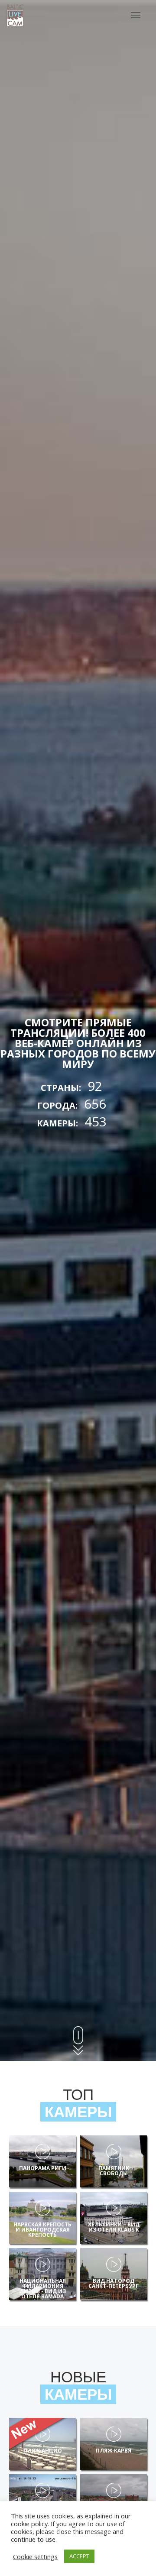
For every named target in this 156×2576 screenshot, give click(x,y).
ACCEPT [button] (79, 2556)
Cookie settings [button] (35, 2557)
